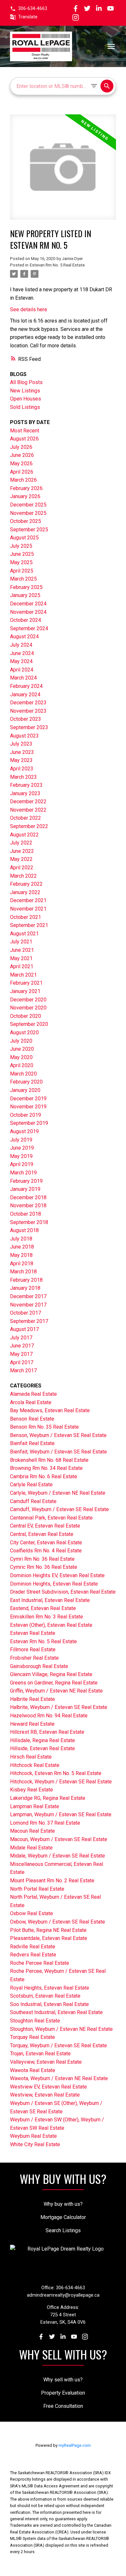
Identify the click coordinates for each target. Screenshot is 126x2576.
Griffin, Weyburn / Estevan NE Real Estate (56, 1691)
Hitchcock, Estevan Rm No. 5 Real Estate (56, 1773)
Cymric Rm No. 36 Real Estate (44, 1567)
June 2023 (22, 752)
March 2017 (23, 1370)
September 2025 (29, 530)
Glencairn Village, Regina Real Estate (51, 1674)
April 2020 (22, 1065)
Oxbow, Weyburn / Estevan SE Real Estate (58, 1922)
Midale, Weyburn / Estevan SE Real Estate (58, 1856)
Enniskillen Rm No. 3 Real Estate (47, 1617)
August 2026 (24, 439)
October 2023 (26, 719)
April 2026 (22, 472)
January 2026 (25, 496)
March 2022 (23, 876)
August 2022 (24, 835)
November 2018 (28, 1206)
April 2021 (22, 966)
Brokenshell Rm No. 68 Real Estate (49, 1460)
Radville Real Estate (33, 1947)
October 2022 (26, 818)
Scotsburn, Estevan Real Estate (45, 1996)
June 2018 (22, 1247)
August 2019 (24, 1131)
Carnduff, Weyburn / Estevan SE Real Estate (59, 1509)
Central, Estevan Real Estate (42, 1534)
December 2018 (28, 1197)
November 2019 (28, 1107)
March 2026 (23, 480)
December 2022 (28, 801)
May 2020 (21, 1057)
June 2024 (22, 653)
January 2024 (25, 695)
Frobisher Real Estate (34, 1658)
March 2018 (23, 1272)
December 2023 (28, 703)
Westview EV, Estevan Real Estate (48, 2087)
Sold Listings (25, 407)
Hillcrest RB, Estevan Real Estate (47, 1732)
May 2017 (21, 1354)
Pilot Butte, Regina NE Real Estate (48, 1930)
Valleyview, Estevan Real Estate (46, 2062)
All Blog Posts (26, 382)
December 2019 (28, 1099)
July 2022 (21, 843)
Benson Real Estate (32, 1419)
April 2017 (22, 1362)
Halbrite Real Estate (32, 1699)
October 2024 (26, 620)
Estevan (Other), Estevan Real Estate (51, 1625)
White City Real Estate (35, 2144)
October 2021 (26, 917)
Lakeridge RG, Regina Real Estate (48, 1798)
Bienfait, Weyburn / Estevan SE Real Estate (58, 1452)
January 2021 (25, 991)
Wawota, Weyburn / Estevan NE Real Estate (59, 2078)
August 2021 (24, 934)
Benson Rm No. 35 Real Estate (44, 1427)
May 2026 (21, 463)
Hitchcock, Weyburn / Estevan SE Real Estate (61, 1782)
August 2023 (24, 736)
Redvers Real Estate (33, 1955)
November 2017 (28, 1305)
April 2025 (22, 571)
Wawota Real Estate (33, 2070)
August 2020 (24, 1032)
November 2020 (28, 1008)
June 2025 (22, 554)
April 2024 (22, 670)
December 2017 (28, 1296)
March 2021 (23, 975)
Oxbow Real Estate (31, 1913)
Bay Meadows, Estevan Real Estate (50, 1410)
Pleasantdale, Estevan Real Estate (49, 1938)
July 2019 (21, 1140)
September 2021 (29, 925)
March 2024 (23, 678)
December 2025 (28, 505)
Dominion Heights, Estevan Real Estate (54, 1584)
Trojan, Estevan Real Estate (40, 2054)
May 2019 (21, 1156)
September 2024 (29, 628)
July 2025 (21, 546)
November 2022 (28, 810)
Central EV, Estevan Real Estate (45, 1526)
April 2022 (22, 868)
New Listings (25, 391)
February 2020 (26, 1082)
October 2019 (26, 1115)
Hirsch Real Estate (31, 1757)
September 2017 (29, 1321)
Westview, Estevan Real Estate (45, 2095)
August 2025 (24, 538)
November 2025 (28, 513)
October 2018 (26, 1214)
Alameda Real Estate (33, 1394)
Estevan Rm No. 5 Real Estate (57, 265)
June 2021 (22, 950)
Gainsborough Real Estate (39, 1666)
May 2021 (21, 958)
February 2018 (26, 1280)
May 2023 (21, 760)
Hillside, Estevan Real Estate (42, 1748)
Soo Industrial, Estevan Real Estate (49, 2004)
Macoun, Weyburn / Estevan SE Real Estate (59, 1839)
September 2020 (29, 1024)
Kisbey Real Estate (31, 1790)
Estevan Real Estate (33, 1633)
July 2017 (21, 1338)
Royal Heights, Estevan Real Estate (50, 1988)
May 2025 (21, 562)
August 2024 (24, 637)
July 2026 (21, 447)
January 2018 (25, 1288)
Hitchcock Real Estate (35, 1765)
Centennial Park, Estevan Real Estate (51, 1518)
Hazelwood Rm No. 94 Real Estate (49, 1716)
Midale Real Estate (31, 1848)
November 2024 (28, 612)
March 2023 (23, 777)
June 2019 (22, 1148)
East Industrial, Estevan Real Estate (50, 1600)
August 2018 (24, 1230)
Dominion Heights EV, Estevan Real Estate (57, 1575)
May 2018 (21, 1255)
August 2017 (24, 1329)
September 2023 (29, 727)
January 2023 (25, 793)
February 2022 (26, 884)
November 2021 (28, 909)
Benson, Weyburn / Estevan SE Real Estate (58, 1435)
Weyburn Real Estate (33, 2136)
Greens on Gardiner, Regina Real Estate (54, 1683)
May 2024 (21, 661)
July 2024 (21, 645)
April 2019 (22, 1164)
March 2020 (23, 1074)
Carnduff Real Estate (33, 1501)
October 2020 (26, 1016)
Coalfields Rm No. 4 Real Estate (46, 1551)
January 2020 (25, 1090)
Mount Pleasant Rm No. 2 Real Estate (52, 1881)
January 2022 (25, 892)
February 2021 (26, 983)
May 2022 (21, 859)
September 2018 (29, 1222)
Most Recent (25, 431)
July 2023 (21, 744)
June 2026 (22, 455)
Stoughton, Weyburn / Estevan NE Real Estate (61, 2029)
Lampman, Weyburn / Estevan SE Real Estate (61, 1814)
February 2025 (26, 587)
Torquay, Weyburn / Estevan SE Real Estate (58, 2045)
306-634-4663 (33, 9)
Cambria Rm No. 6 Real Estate (44, 1476)
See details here (29, 309)
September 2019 (29, 1123)
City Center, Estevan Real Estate (46, 1543)
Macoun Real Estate (32, 1831)
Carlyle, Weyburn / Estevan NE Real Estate (58, 1493)
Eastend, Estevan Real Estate (43, 1608)
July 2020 (21, 1041)
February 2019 (26, 1181)
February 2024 (26, 686)
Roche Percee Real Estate (40, 1963)
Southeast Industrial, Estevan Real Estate (56, 2012)
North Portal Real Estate (37, 1889)
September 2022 (29, 826)
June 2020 (22, 1049)
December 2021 (28, 900)
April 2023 (22, 769)
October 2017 (26, 1313)
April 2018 (22, 1264)
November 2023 (28, 711)
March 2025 (23, 579)
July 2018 (21, 1239)
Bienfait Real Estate (32, 1443)
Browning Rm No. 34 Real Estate (46, 1468)
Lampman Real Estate (35, 1806)
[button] (29, 9)
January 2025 (25, 595)
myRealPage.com (75, 2445)
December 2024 (28, 604)
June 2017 (22, 1346)
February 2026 (26, 488)
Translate (28, 17)
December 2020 (28, 1000)
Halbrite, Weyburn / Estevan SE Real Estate (59, 1707)
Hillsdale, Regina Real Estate (42, 1740)
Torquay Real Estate (32, 2037)
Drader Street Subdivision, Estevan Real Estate (63, 1592)
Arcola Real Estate (31, 1402)
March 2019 (23, 1173)
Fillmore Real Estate (33, 1650)
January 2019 (25, 1189)
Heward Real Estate (32, 1724)
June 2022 (22, 851)
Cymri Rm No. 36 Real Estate (42, 1559)
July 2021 (21, 942)
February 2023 (26, 785)
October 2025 (26, 521)
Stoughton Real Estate (35, 2021)
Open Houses (26, 399)
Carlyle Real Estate (31, 1485)
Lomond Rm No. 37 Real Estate (45, 1823)
